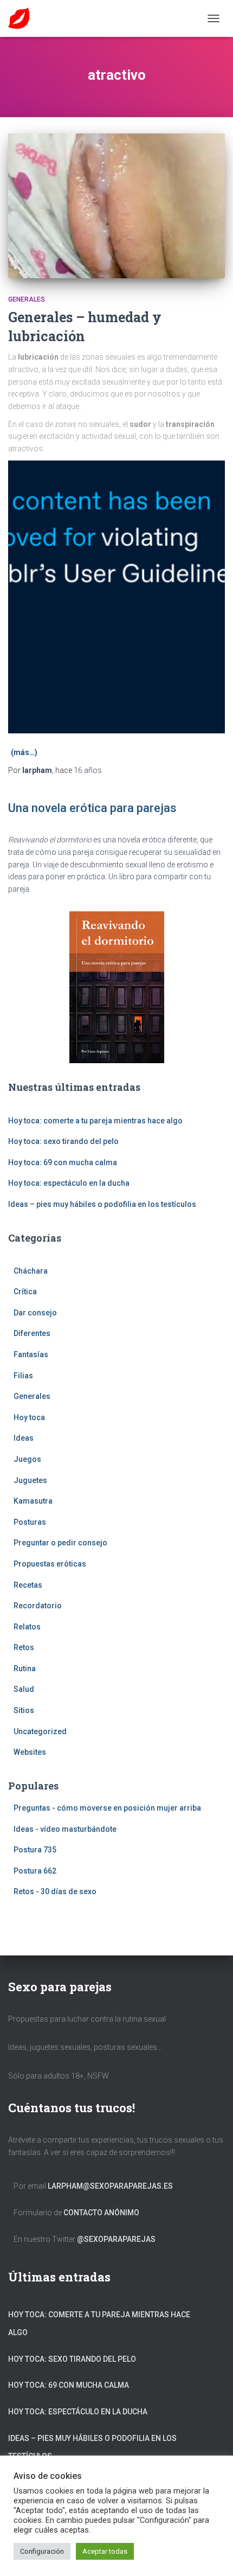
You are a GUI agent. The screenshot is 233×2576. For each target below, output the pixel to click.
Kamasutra (33, 1501)
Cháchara (31, 1271)
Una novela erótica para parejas (92, 808)
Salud (24, 1689)
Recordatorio (38, 1606)
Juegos (27, 1459)
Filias (23, 1376)
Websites (30, 1752)
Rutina (25, 1669)
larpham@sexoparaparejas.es (110, 2186)
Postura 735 (35, 1850)
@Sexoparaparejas (116, 2239)
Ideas (24, 1438)
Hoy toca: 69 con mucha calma (63, 1162)
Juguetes (30, 1480)
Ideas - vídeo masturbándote (65, 1829)
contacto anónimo (101, 2213)
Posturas (30, 1522)
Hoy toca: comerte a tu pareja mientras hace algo (95, 1121)
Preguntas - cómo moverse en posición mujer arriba (107, 1808)
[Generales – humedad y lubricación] (116, 206)
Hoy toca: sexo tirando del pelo (63, 1141)
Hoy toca (29, 1417)
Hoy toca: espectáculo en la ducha (69, 1183)
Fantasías (31, 1354)
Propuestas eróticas (50, 1564)
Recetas (28, 1585)
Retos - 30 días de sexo (55, 1891)
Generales (27, 299)
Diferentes (32, 1333)
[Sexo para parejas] (23, 18)
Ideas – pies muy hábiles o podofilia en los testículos (102, 1204)
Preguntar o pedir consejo (60, 1543)
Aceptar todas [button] (105, 2551)
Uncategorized (40, 1731)
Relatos (27, 1627)
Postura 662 (35, 1871)
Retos (24, 1647)
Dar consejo (35, 1313)
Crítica (25, 1292)
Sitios (24, 1710)
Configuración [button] (42, 2551)
